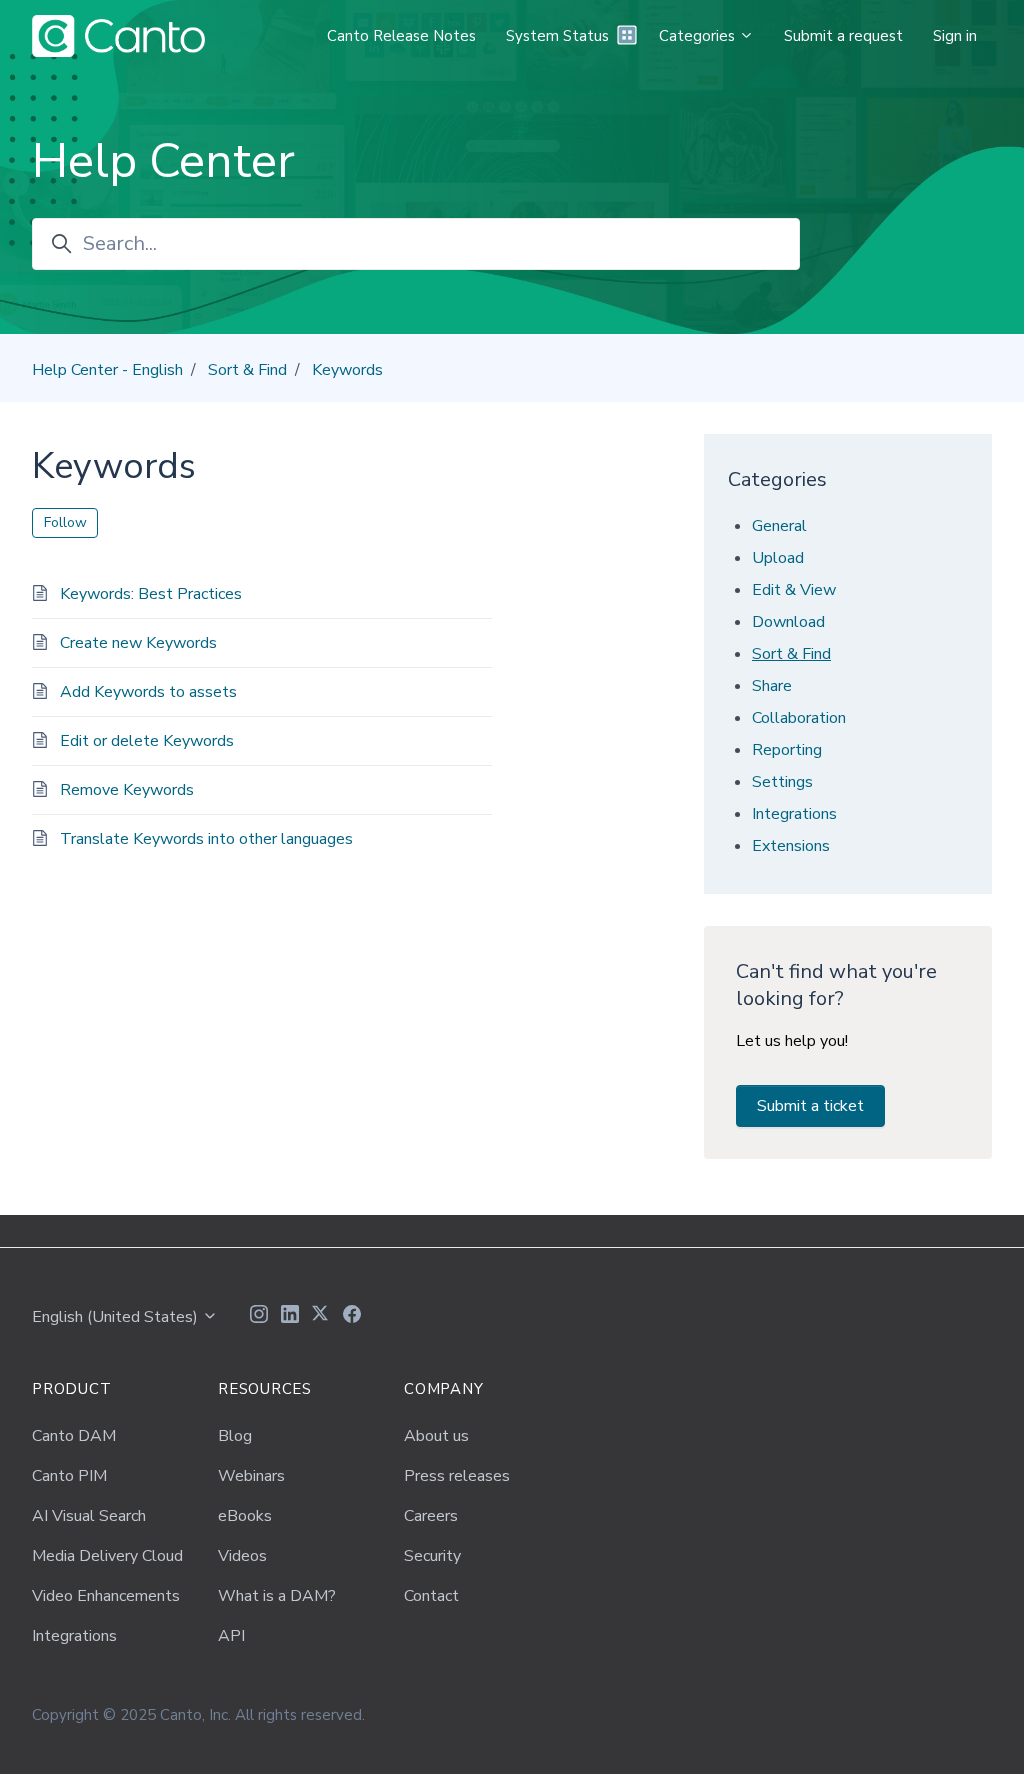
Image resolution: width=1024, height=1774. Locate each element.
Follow (65, 522)
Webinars (251, 1476)
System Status (557, 36)
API (231, 1636)
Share (772, 686)
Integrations (794, 814)
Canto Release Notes (401, 36)
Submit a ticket (810, 1106)
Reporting (787, 750)
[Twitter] (321, 1317)
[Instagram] (259, 1317)
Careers (431, 1516)
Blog (235, 1436)
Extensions (791, 846)
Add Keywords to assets (148, 692)
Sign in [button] (955, 36)
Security (432, 1556)
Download (788, 622)
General (779, 526)
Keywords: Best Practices (151, 594)
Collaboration (799, 718)
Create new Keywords (138, 643)
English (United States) (117, 1317)
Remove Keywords (127, 790)
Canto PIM (69, 1476)
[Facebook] (352, 1317)
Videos (242, 1556)
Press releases (457, 1476)
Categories (699, 36)
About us (436, 1436)
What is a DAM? (277, 1596)
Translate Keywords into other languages (206, 839)
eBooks (245, 1516)
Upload (778, 558)
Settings (782, 782)
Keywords (347, 370)
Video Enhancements (106, 1596)
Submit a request (843, 36)
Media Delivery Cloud (107, 1556)
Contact (431, 1596)
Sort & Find (247, 370)
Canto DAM (74, 1436)
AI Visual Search (89, 1516)
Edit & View (794, 590)
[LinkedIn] (290, 1317)
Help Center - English (107, 370)
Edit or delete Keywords (147, 741)
